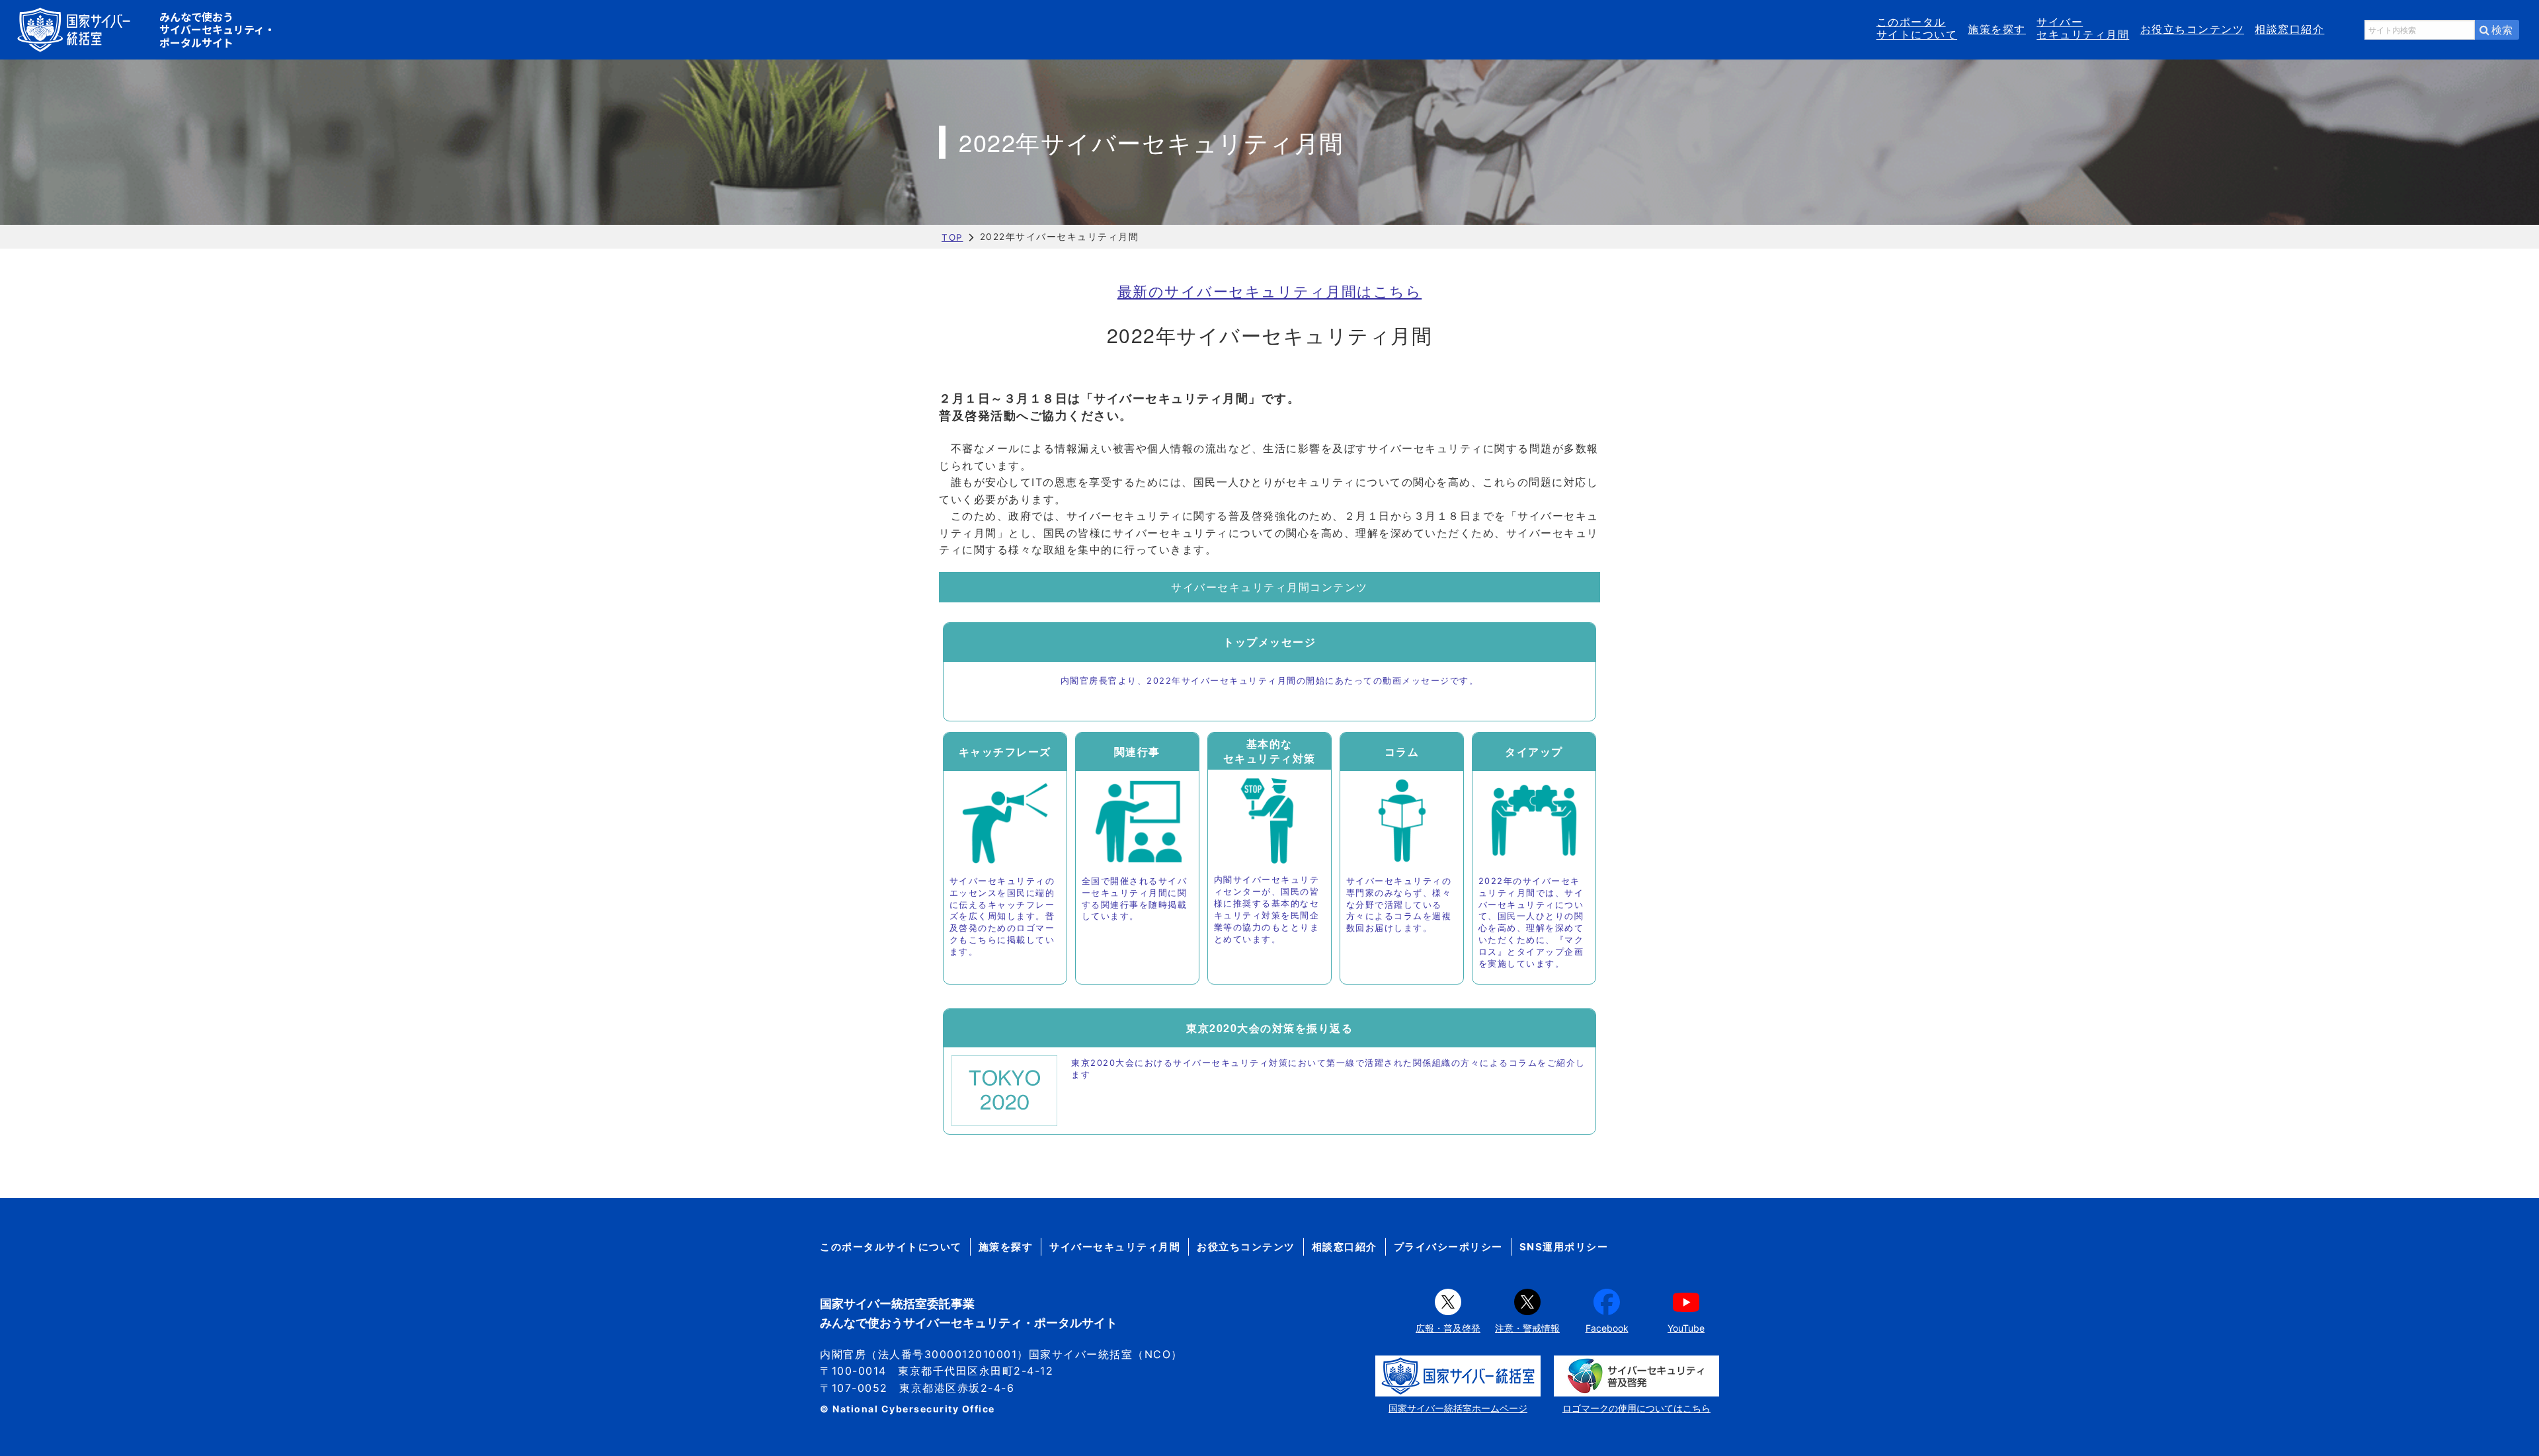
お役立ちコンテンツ (2193, 29)
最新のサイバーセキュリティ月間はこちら (1270, 291)
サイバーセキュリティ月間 (2083, 28)
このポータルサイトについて (1917, 28)
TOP (952, 237)
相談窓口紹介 (2289, 29)
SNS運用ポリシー (1564, 1247)
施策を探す (1997, 29)
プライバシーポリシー (1448, 1247)
